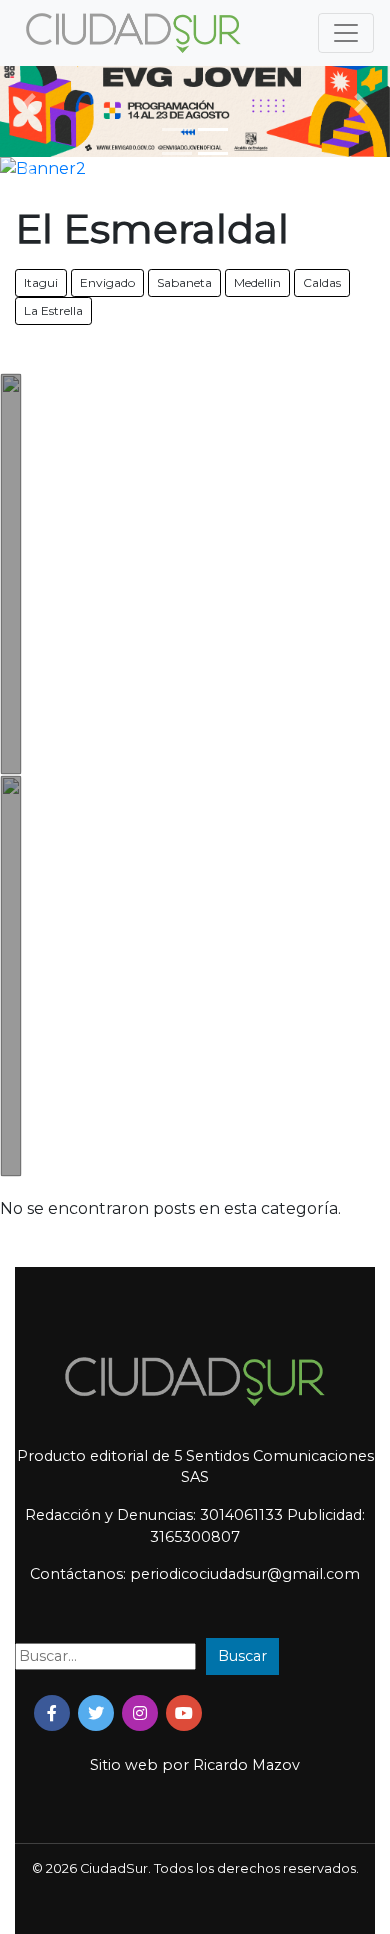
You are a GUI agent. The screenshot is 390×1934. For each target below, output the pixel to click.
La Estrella (53, 310)
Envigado (107, 282)
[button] (29, 102)
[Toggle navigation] (346, 33)
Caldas (322, 282)
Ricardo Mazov (246, 1765)
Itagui (41, 282)
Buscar (242, 1656)
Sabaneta (184, 282)
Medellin (257, 282)
